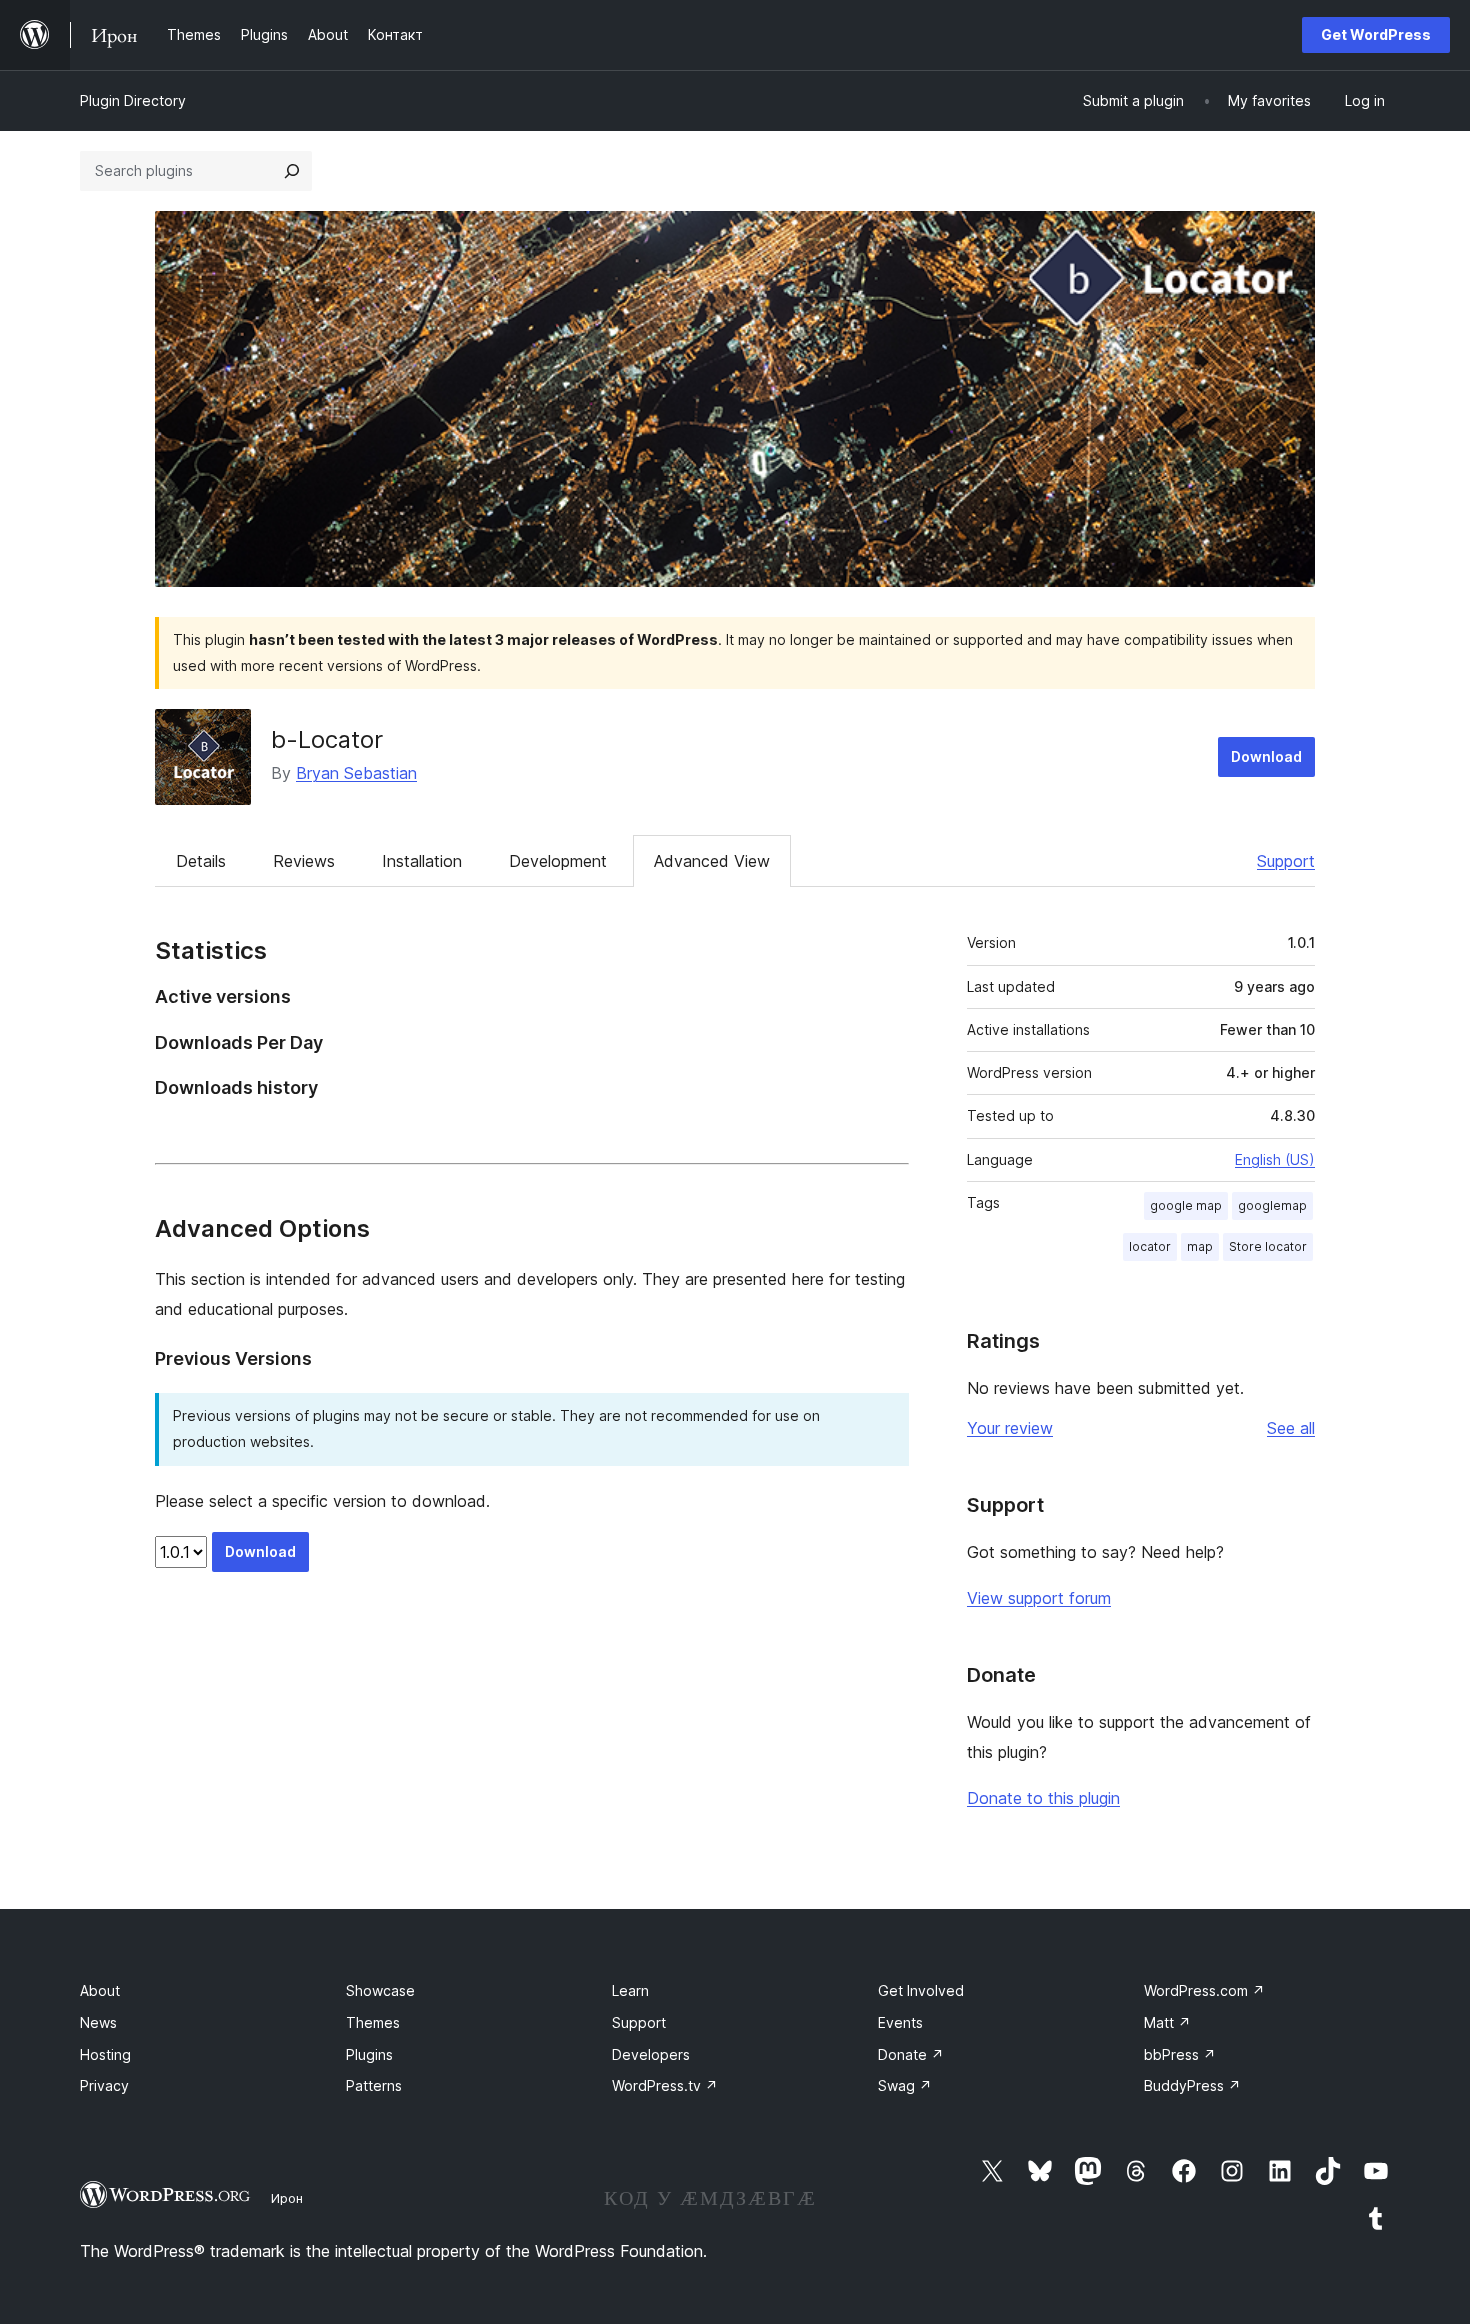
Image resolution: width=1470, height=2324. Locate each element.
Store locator (1268, 1246)
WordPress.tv (665, 2085)
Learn (630, 1990)
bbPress (1180, 2054)
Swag (905, 2085)
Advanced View (712, 861)
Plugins (369, 2054)
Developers (651, 2054)
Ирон (287, 2198)
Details (201, 861)
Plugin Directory (133, 100)
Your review (1010, 1428)
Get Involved (921, 1990)
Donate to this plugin (1043, 1798)
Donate (911, 2054)
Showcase (380, 1990)
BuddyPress (1192, 2085)
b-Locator (327, 739)
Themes (373, 2022)
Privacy (104, 2085)
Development (558, 861)
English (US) (1275, 1159)
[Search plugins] (292, 171)
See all (1291, 1428)
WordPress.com (1204, 1990)
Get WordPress (1376, 34)
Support (1286, 861)
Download (1266, 756)
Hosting (105, 2054)
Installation (422, 861)
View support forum (1039, 1598)
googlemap (1272, 1205)
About (100, 1990)
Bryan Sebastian (356, 773)
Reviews (304, 861)
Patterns (374, 2085)
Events (900, 2022)
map (1200, 1246)
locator (1150, 1246)
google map (1186, 1205)
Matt (1167, 2022)
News (98, 2022)
